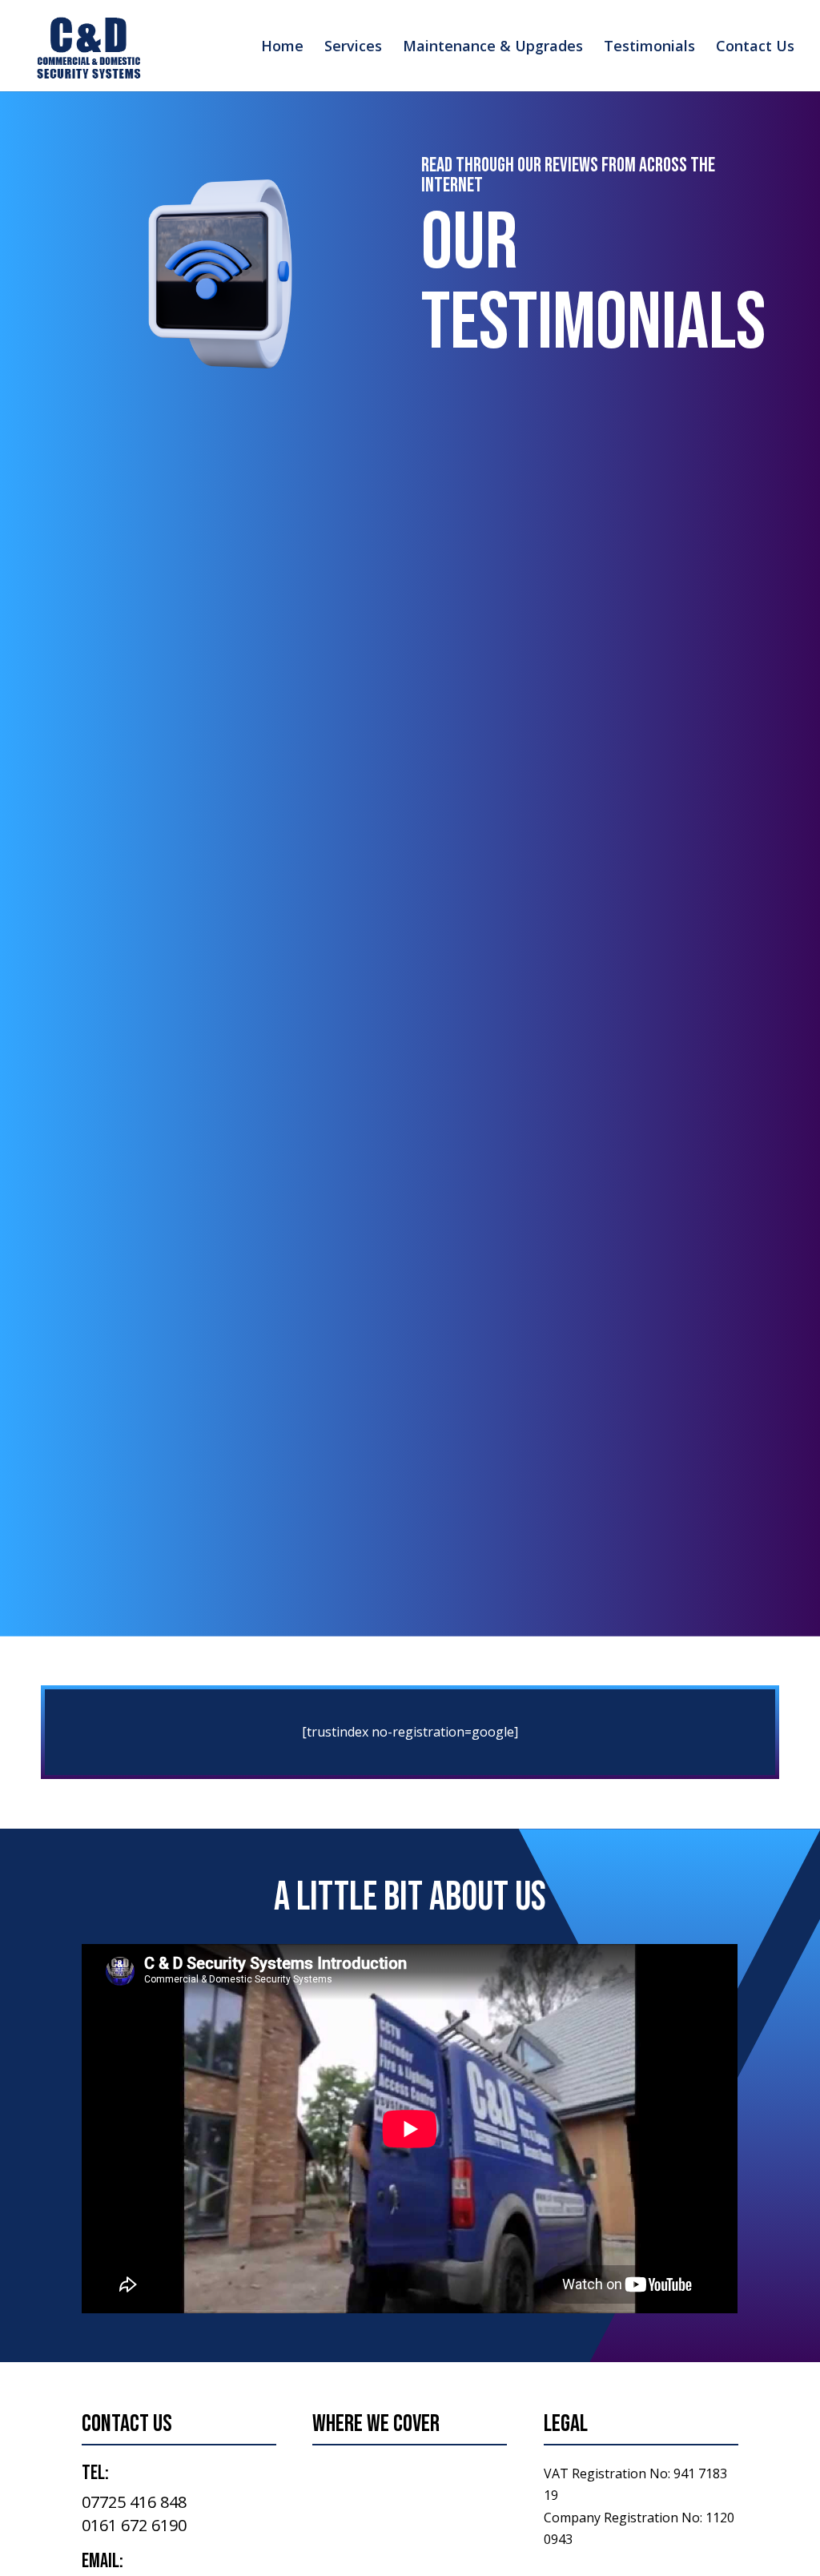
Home (282, 48)
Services (353, 48)
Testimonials (649, 48)
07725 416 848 (134, 2502)
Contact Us (755, 48)
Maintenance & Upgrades (493, 48)
